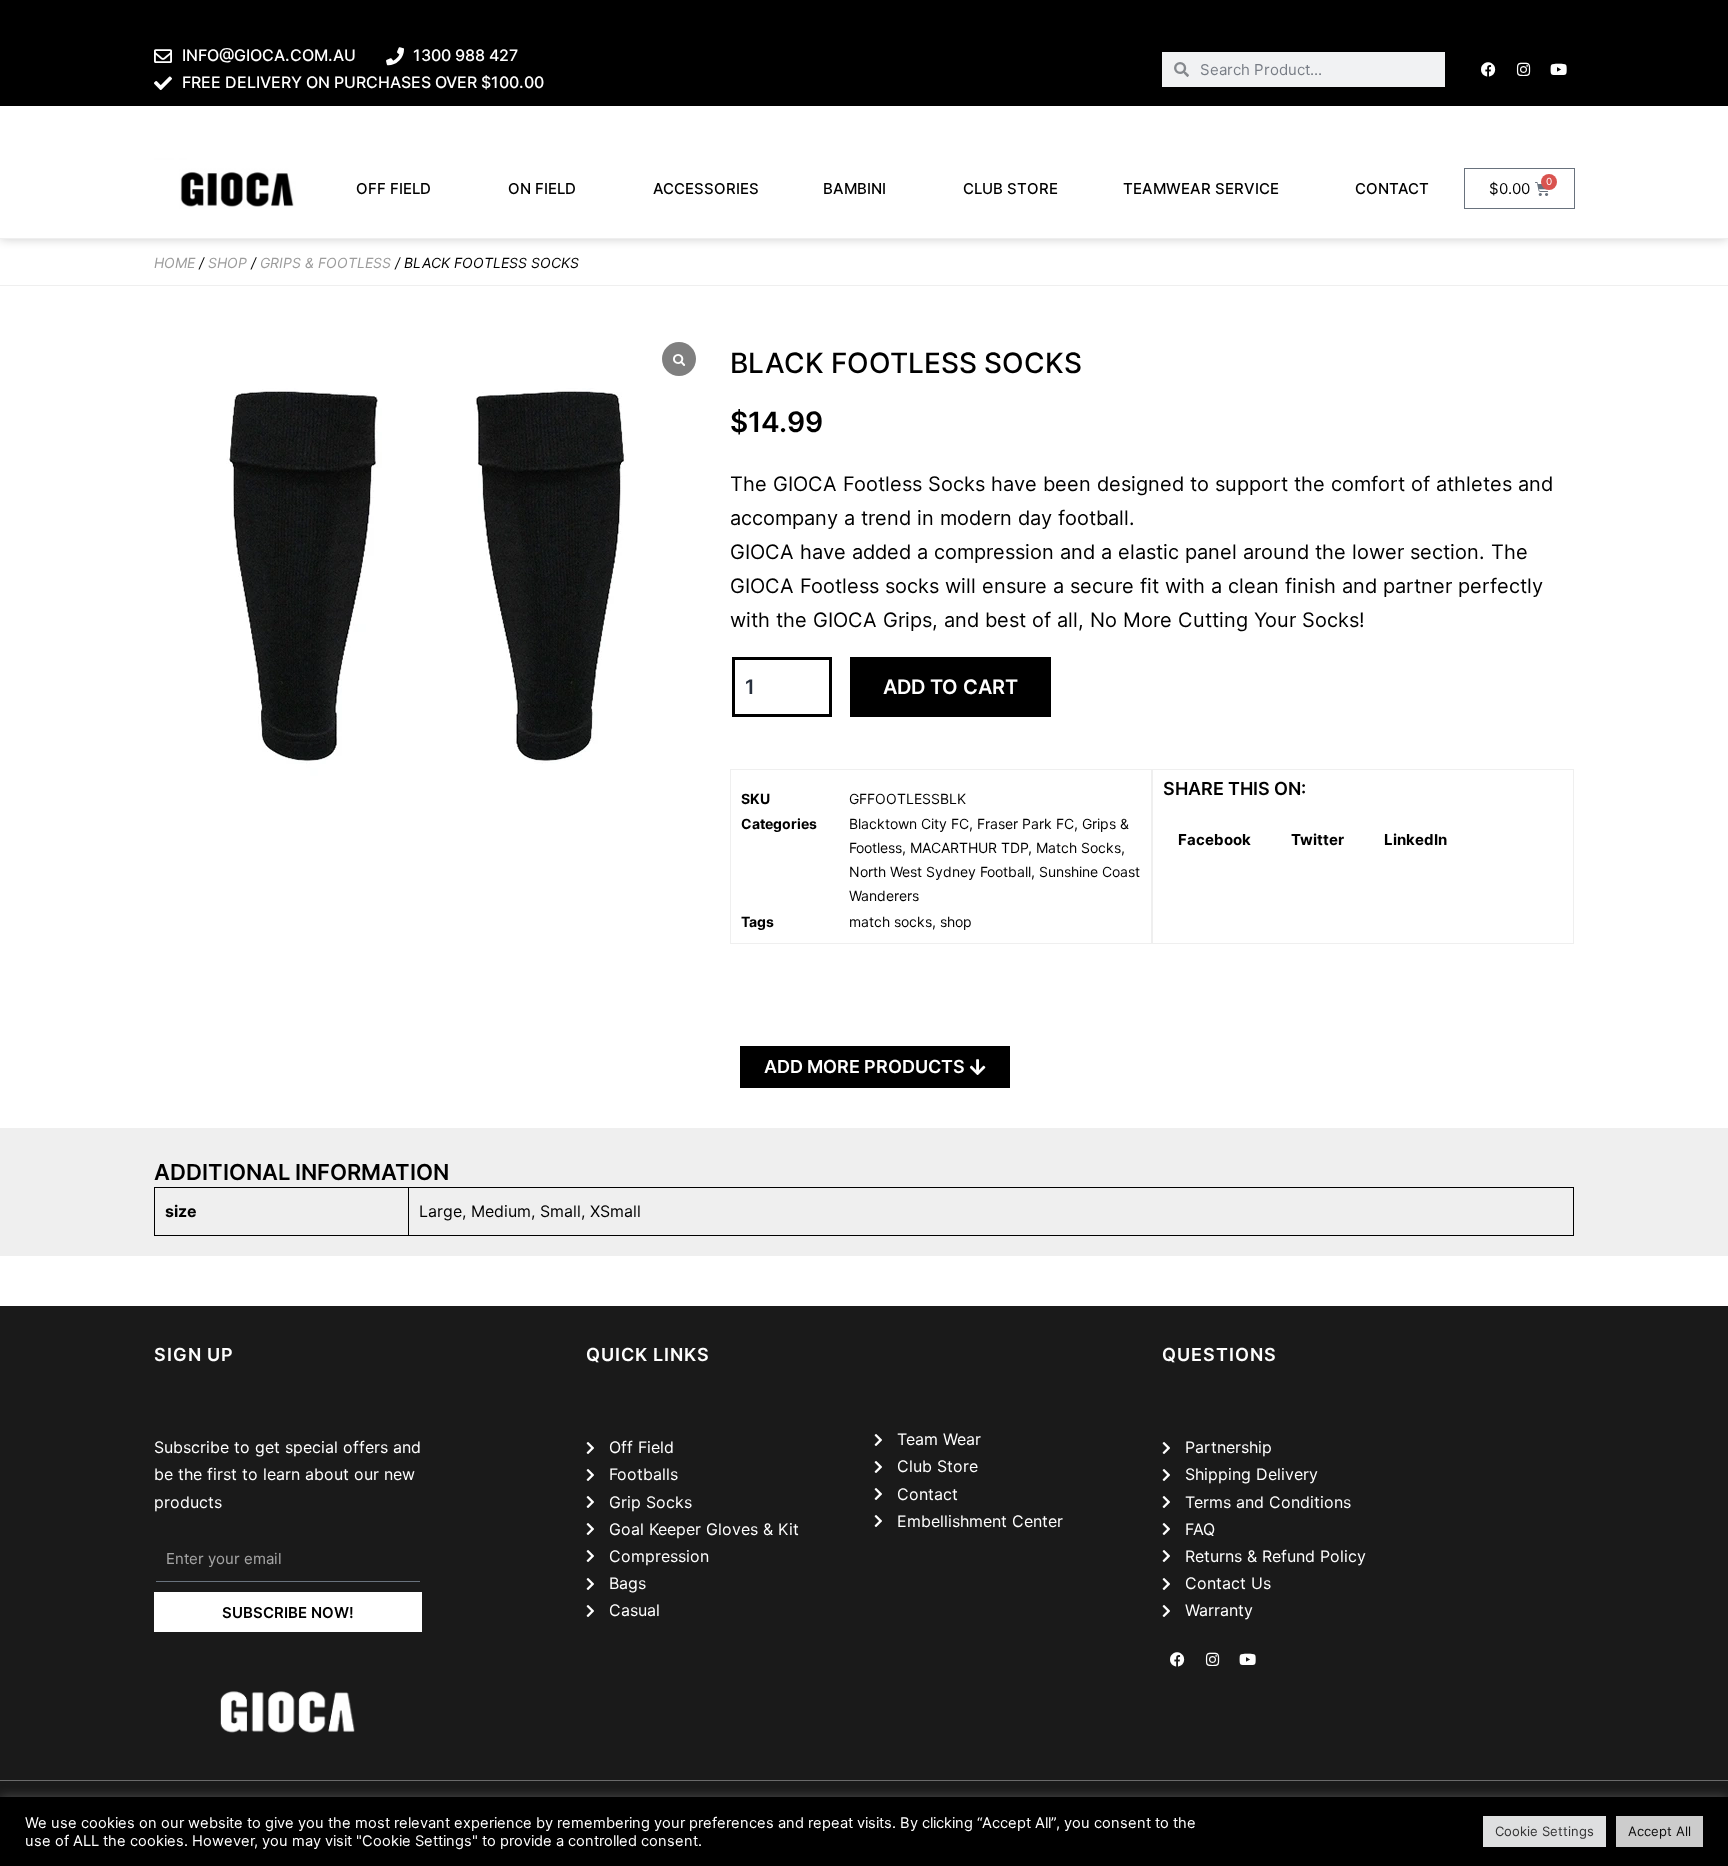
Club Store (1010, 188)
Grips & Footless (325, 262)
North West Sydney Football (940, 871)
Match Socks (1078, 847)
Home (174, 262)
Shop (227, 262)
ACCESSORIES (706, 188)
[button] (1214, 840)
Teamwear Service (1201, 188)
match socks (890, 921)
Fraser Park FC (1025, 823)
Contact (1392, 188)
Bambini (854, 188)
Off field (393, 188)
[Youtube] (1559, 69)
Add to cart (950, 687)
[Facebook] (1489, 69)
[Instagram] (1524, 69)
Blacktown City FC (909, 823)
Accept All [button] (1659, 1831)
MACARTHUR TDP (969, 847)
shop (956, 921)
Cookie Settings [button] (1544, 1831)
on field (542, 188)
